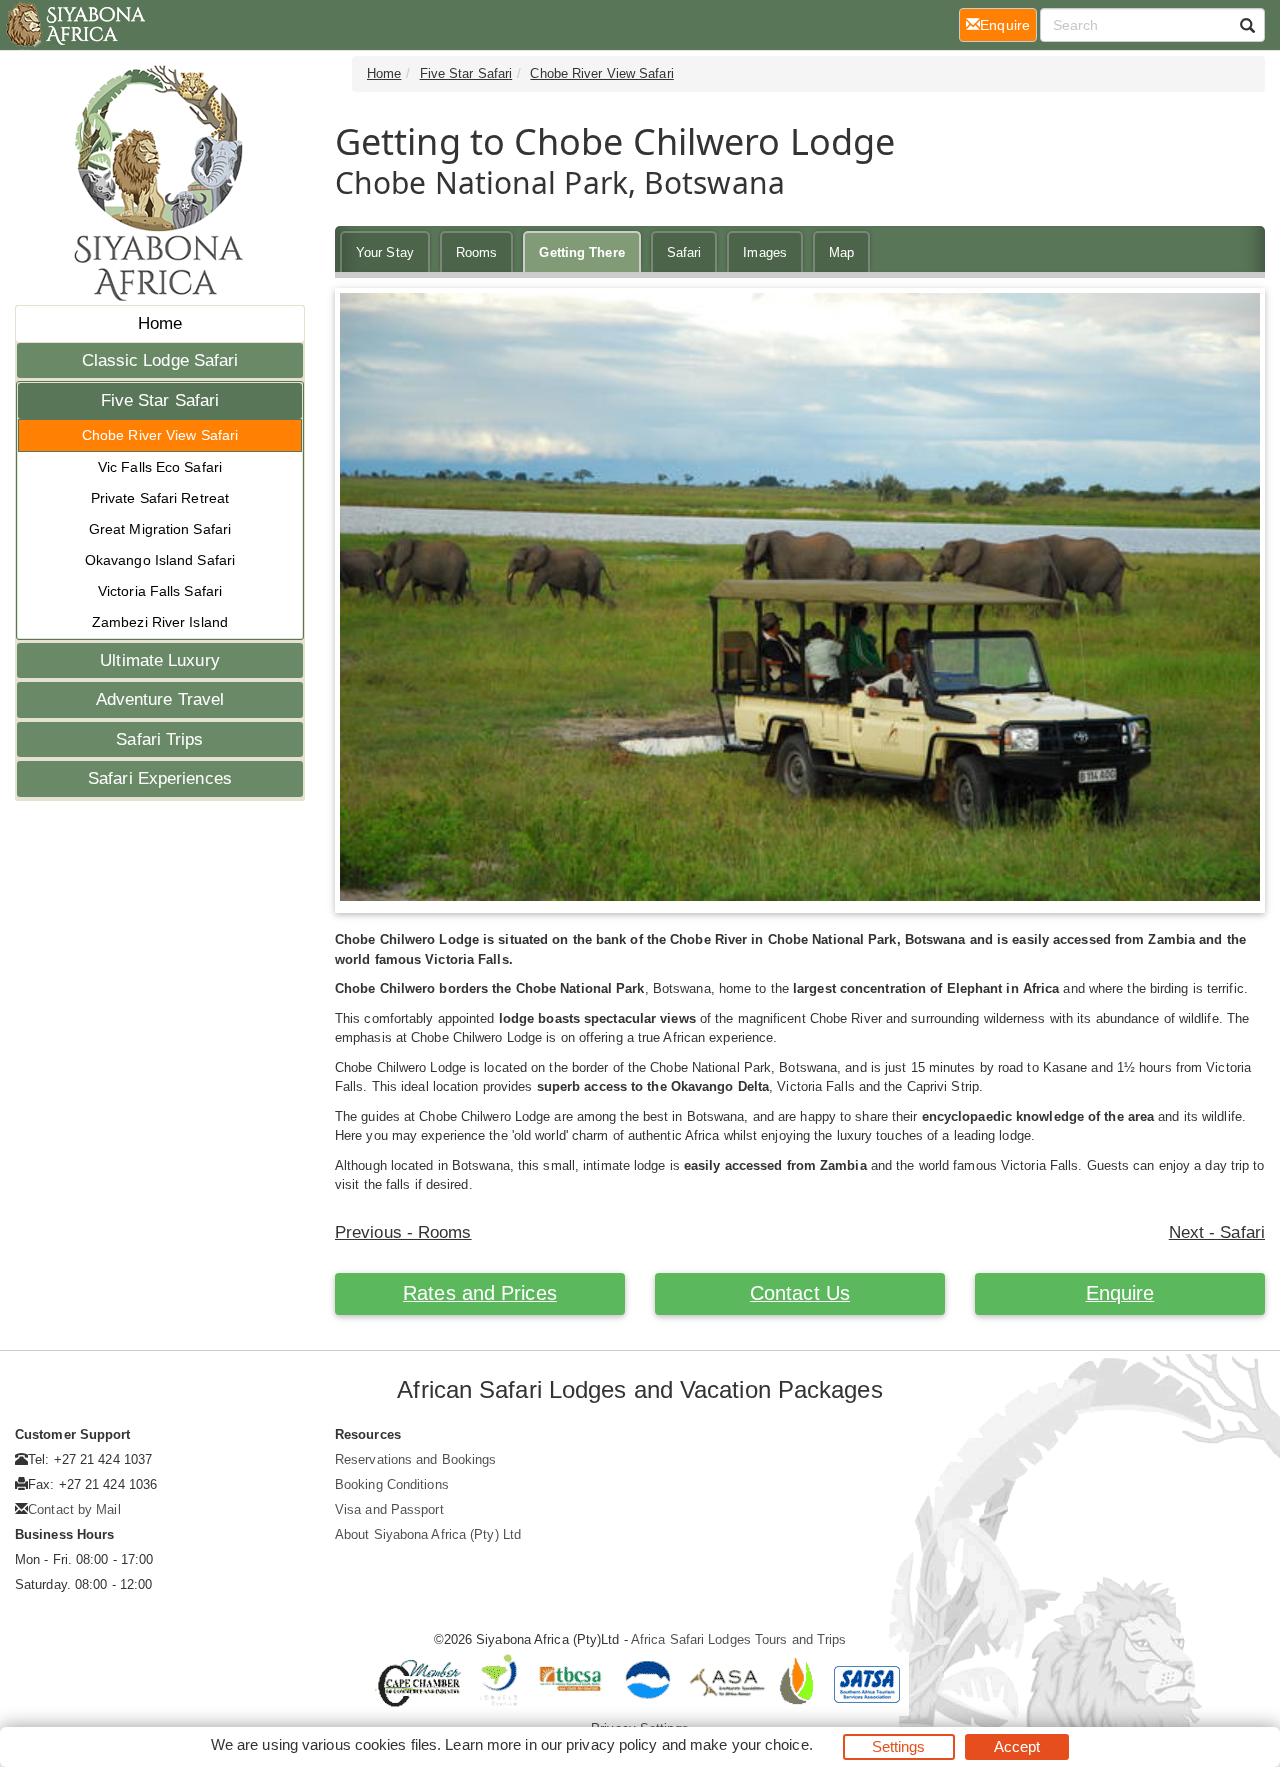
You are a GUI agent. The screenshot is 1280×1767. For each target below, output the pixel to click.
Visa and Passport (389, 1509)
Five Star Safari (160, 400)
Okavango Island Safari (160, 560)
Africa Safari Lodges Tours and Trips (739, 1639)
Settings (899, 1746)
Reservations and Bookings (416, 1459)
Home (160, 323)
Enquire (1120, 1293)
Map (841, 252)
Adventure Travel (160, 699)
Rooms (477, 252)
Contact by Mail (74, 1509)
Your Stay (385, 252)
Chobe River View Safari (160, 435)
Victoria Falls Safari (160, 591)
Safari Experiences (160, 778)
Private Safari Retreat (160, 498)
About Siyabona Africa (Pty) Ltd (428, 1534)
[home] (74, 25)
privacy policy (611, 1744)
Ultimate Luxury (160, 660)
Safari (684, 252)
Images (765, 252)
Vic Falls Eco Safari (160, 467)
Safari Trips (159, 739)
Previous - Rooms (403, 1232)
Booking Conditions (392, 1484)
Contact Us (800, 1293)
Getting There (581, 252)
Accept (1017, 1746)
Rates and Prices (480, 1293)
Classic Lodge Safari (160, 360)
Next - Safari (1217, 1232)
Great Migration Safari (160, 529)
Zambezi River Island (160, 622)
